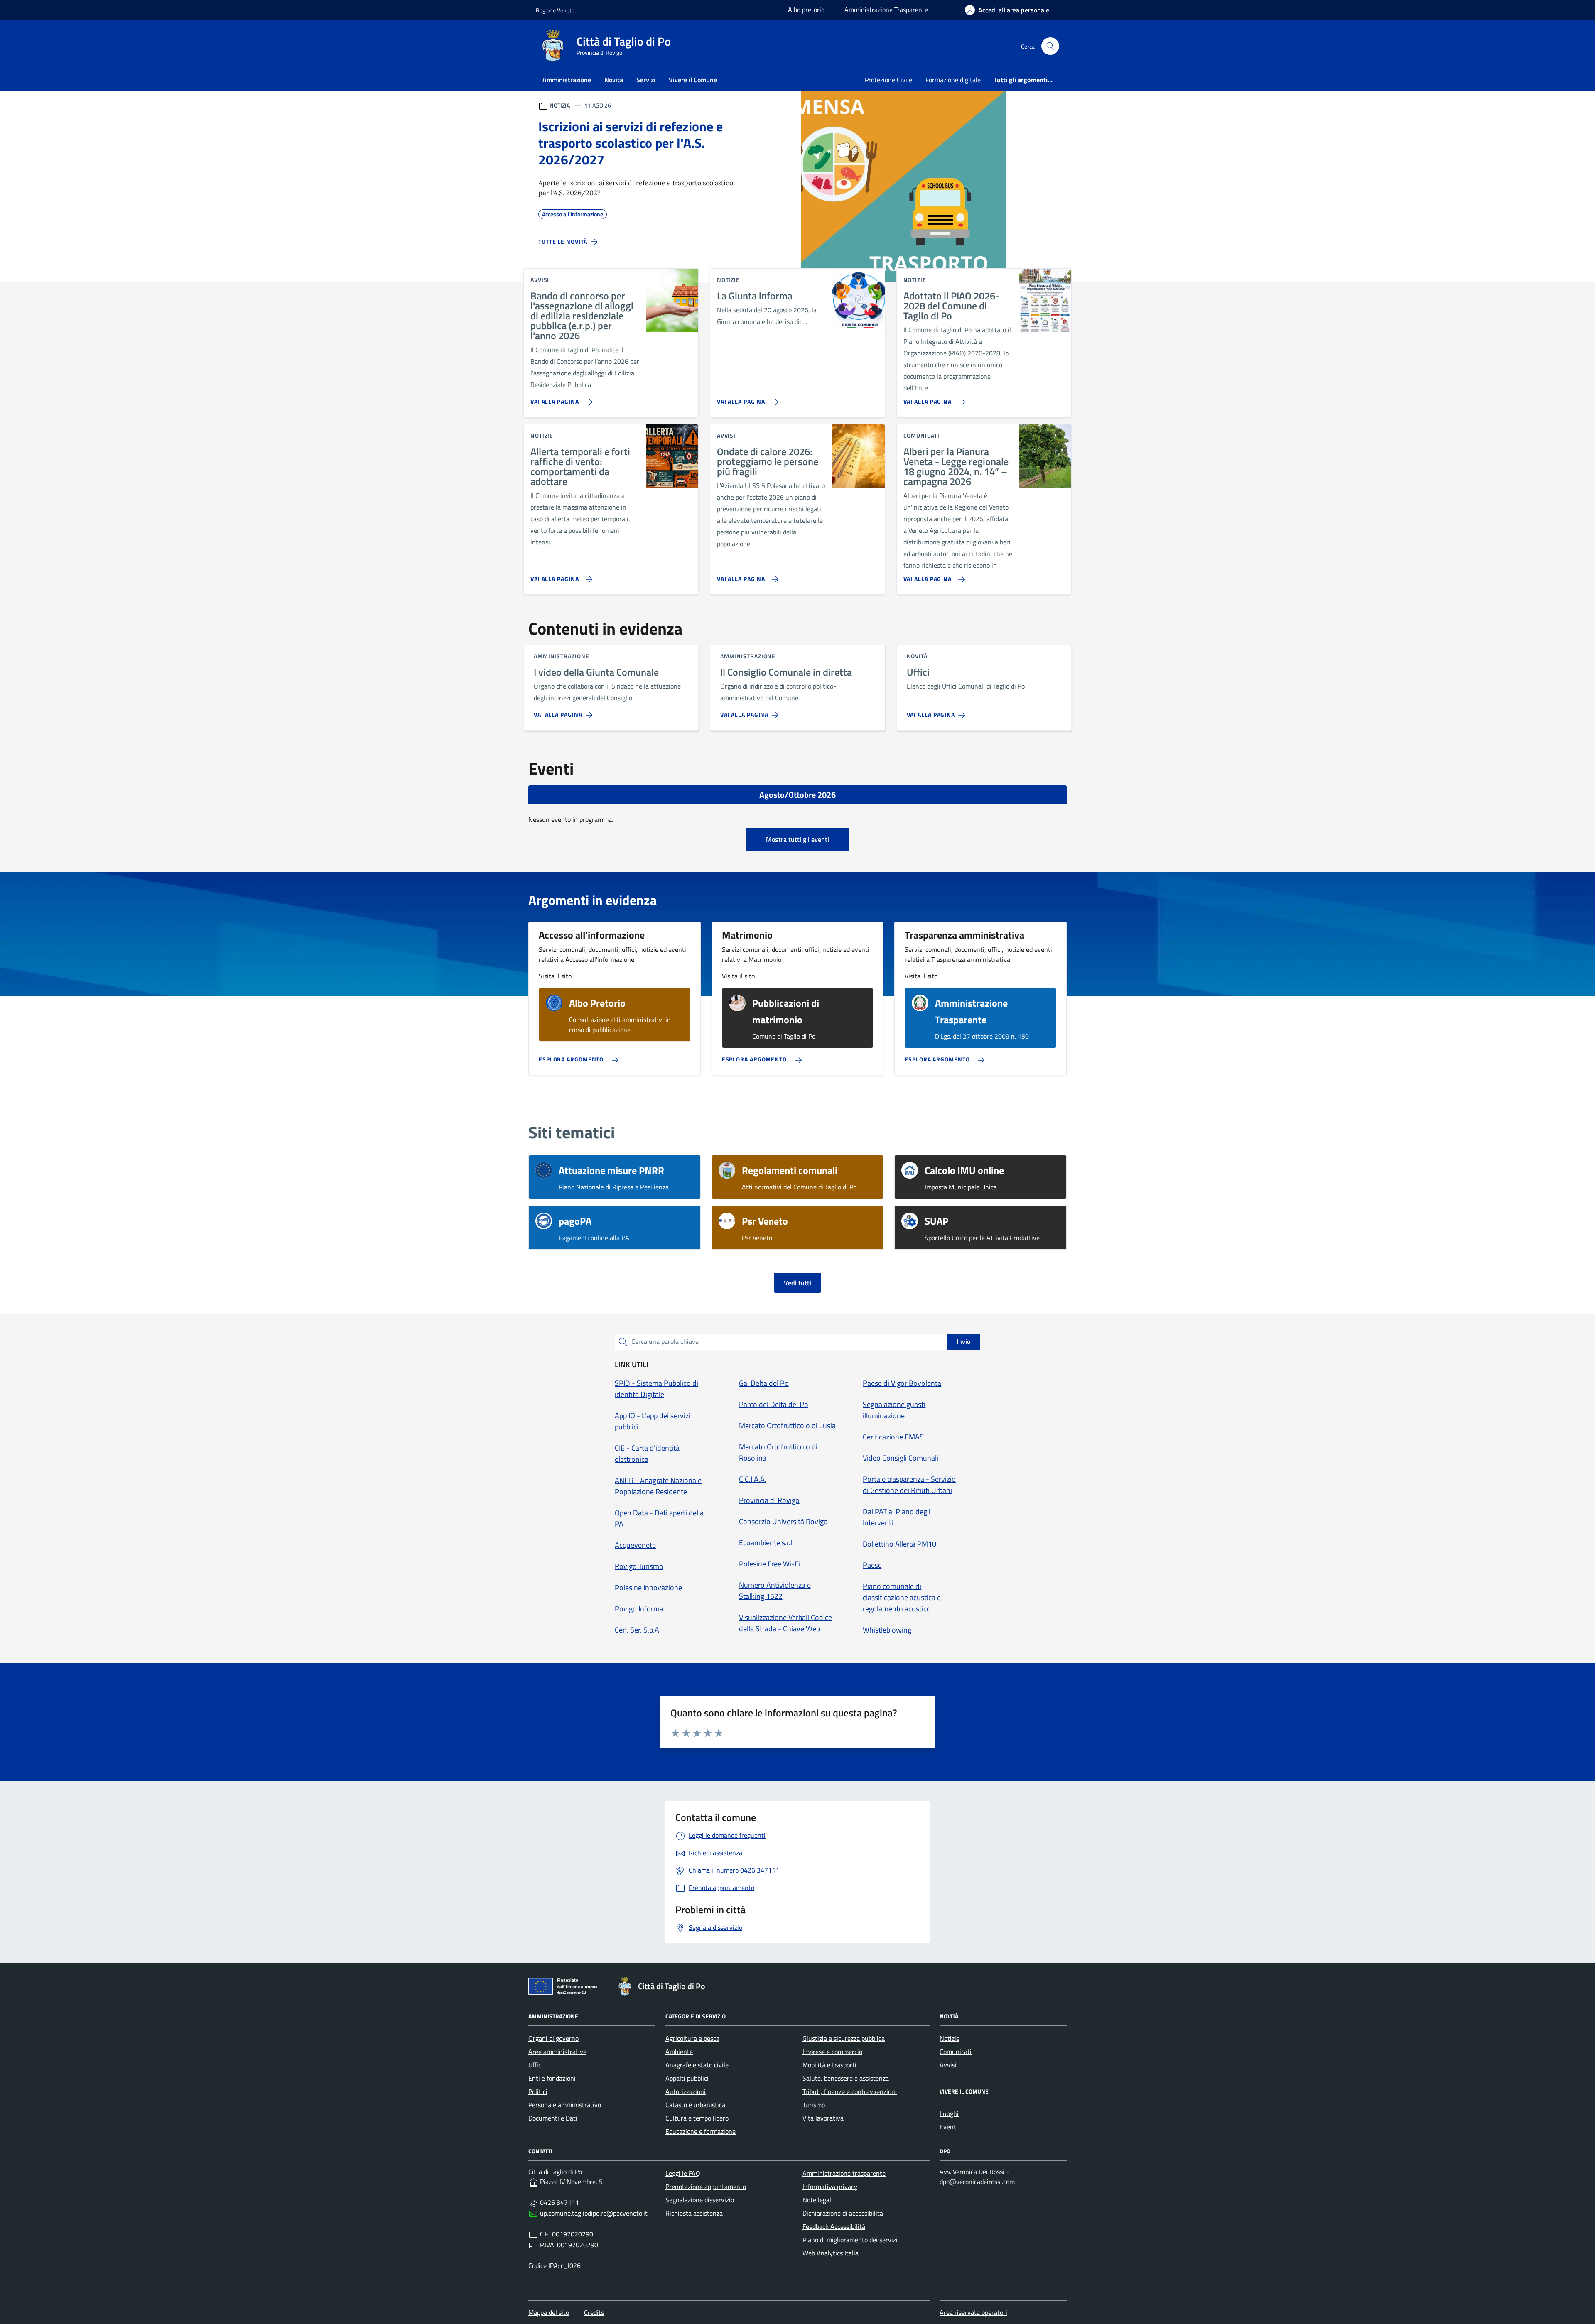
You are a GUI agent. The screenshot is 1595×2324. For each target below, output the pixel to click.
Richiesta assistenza (694, 2213)
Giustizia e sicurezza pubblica (844, 2038)
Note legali (818, 2200)
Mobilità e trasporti (829, 2065)
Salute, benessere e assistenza (846, 2078)
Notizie (950, 2038)
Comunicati (956, 2052)
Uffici (536, 2065)
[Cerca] (1050, 46)
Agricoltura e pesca (692, 2038)
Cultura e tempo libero (697, 2118)
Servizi (646, 80)
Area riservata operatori (973, 2312)
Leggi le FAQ (683, 2173)
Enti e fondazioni (552, 2078)
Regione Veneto (555, 10)
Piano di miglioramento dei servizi (850, 2240)
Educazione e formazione (701, 2131)
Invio (963, 1341)
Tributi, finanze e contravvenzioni (850, 2091)
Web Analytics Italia (831, 2253)
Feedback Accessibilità (834, 2226)
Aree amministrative (557, 2052)
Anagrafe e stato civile (697, 2065)
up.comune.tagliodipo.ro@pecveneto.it (594, 2213)
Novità (614, 80)
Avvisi (948, 2065)
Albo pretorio (806, 10)
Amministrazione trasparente (844, 2173)
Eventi (949, 2127)
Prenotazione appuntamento (706, 2187)
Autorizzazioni (686, 2091)
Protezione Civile (888, 80)
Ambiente (679, 2052)
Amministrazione (567, 80)
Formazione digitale (953, 80)
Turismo (814, 2105)
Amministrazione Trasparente (886, 10)
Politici (538, 2091)
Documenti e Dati (553, 2118)
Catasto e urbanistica (695, 2105)
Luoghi (949, 2113)
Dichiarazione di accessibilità (843, 2213)
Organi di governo (553, 2038)
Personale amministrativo (565, 2105)
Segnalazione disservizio (700, 2200)
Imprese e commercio (832, 2052)
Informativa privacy (830, 2187)
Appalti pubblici (687, 2078)
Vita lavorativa (823, 2118)
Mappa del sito (549, 2312)
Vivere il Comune (693, 80)
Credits (594, 2312)
